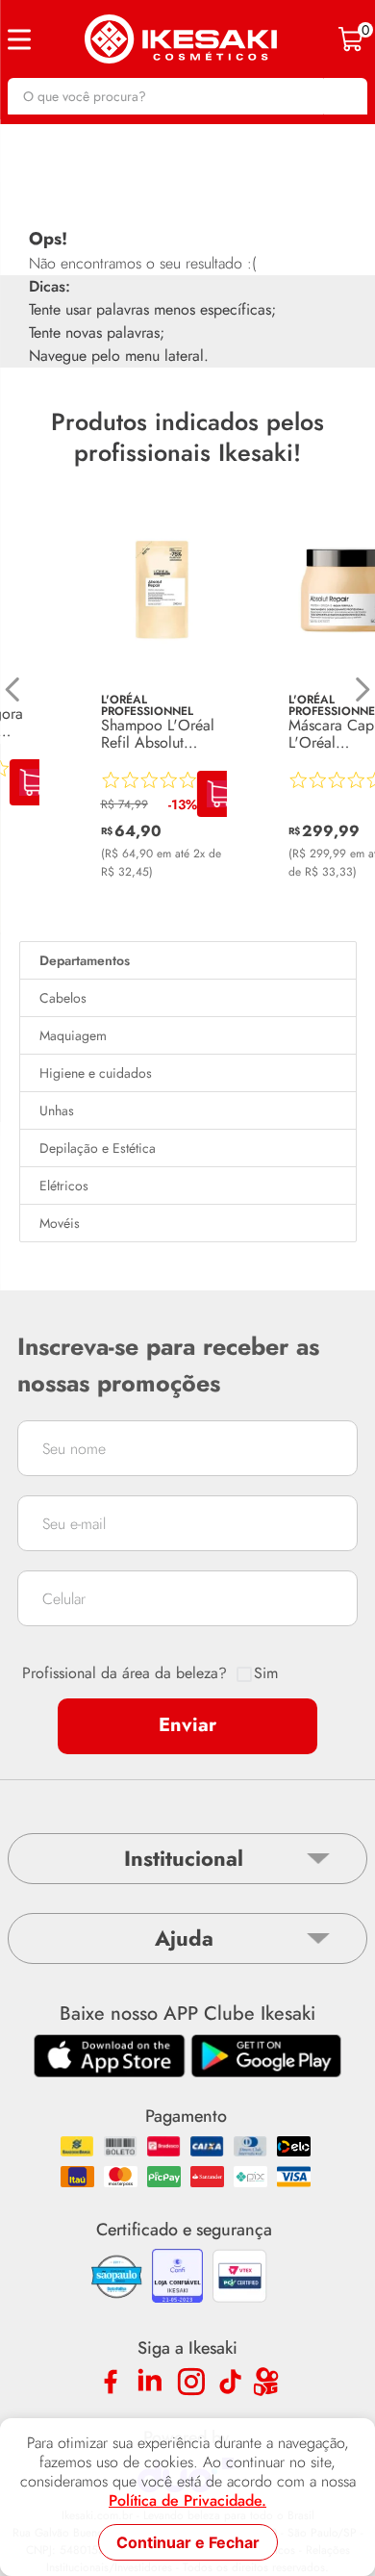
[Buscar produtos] (343, 96)
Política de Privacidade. (187, 2501)
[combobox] (187, 96)
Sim (266, 1673)
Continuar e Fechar (188, 2542)
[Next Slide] (362, 689)
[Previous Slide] (13, 689)
